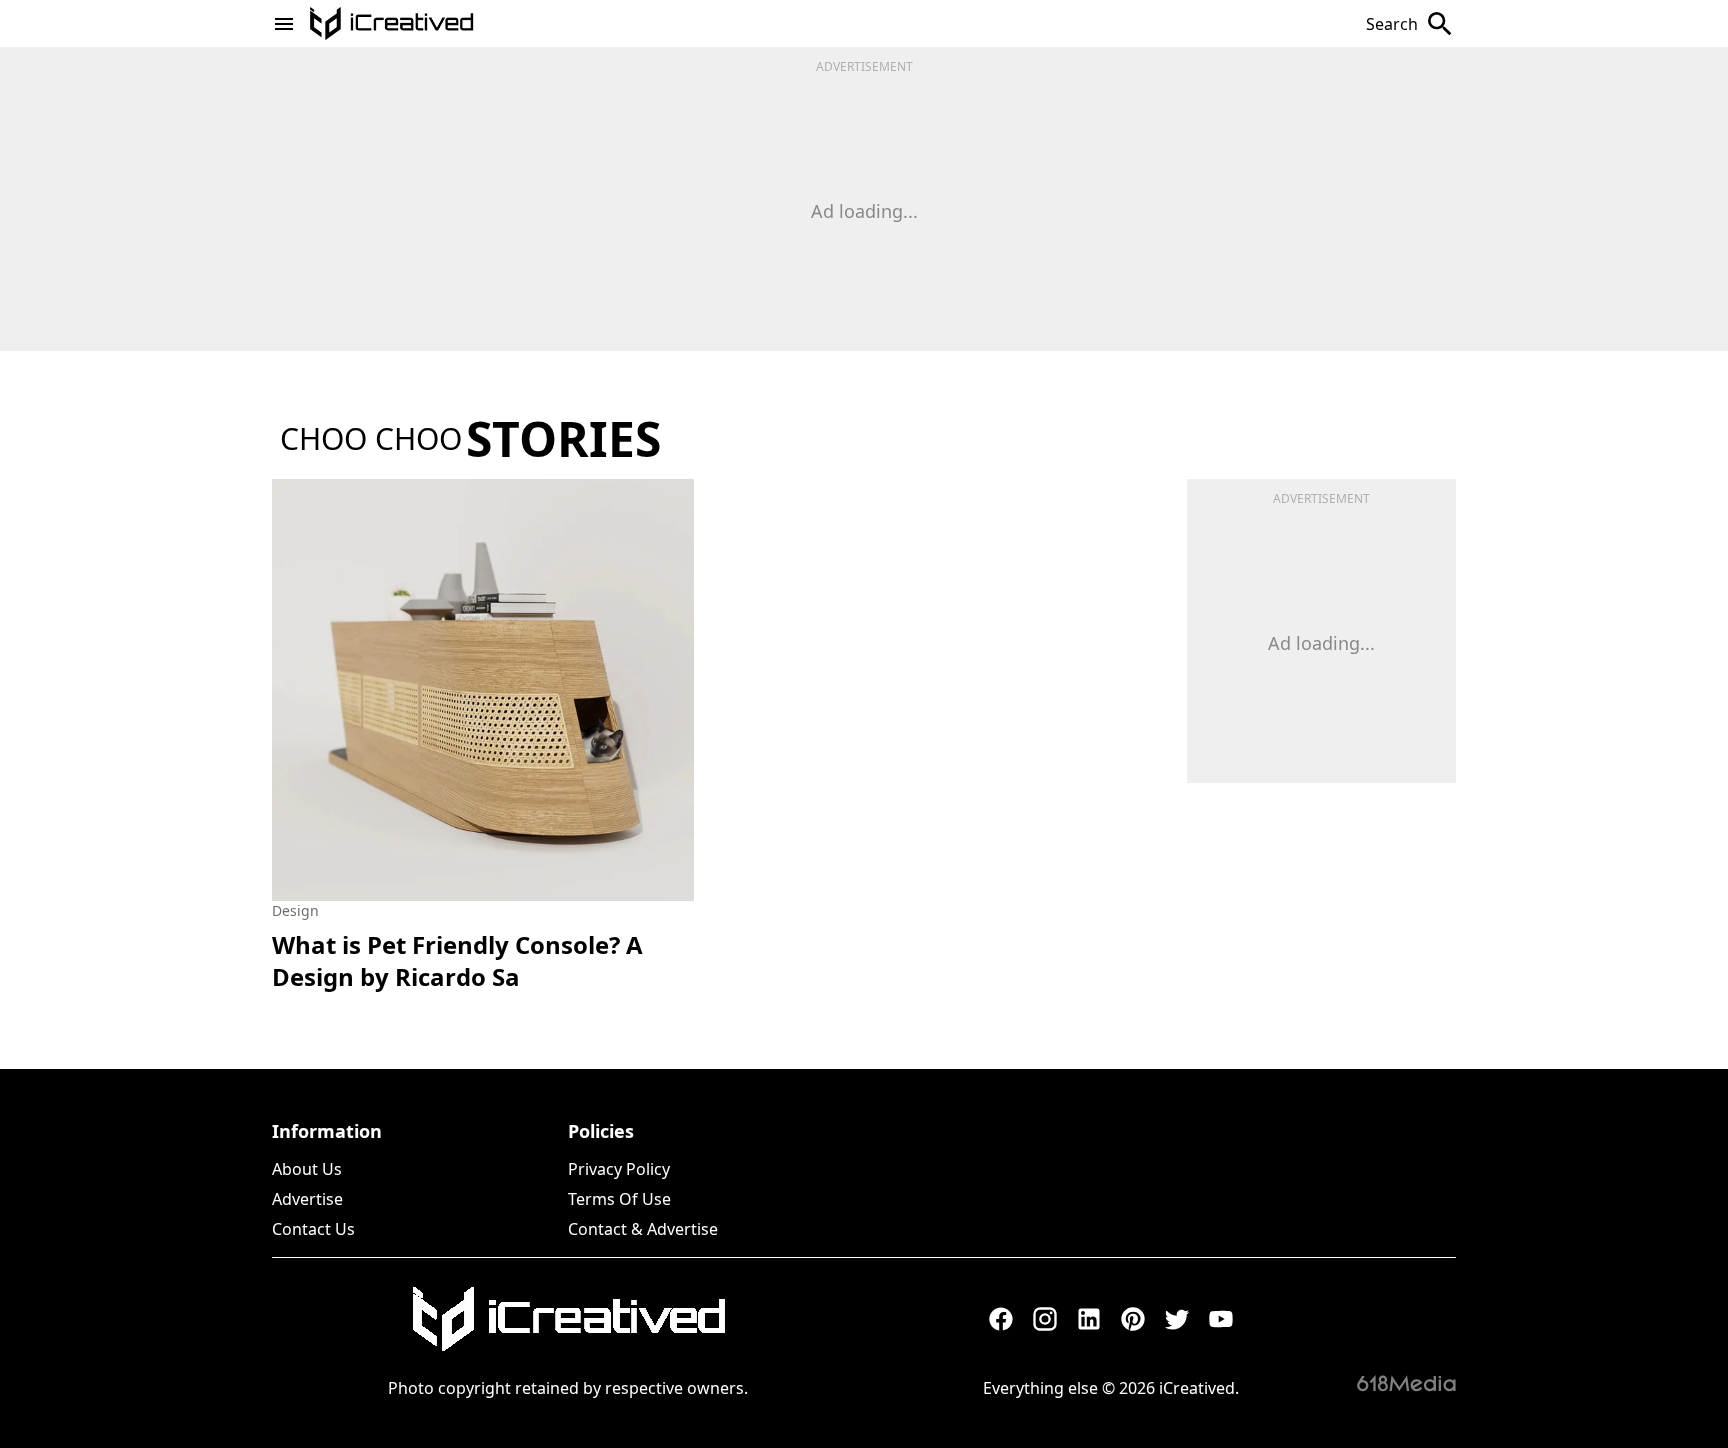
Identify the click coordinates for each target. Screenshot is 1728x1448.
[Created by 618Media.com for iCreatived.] (1406, 1383)
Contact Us (313, 1229)
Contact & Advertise (643, 1229)
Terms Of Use (619, 1199)
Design (295, 910)
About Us (307, 1169)
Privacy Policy (619, 1169)
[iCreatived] (568, 1319)
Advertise (307, 1199)
